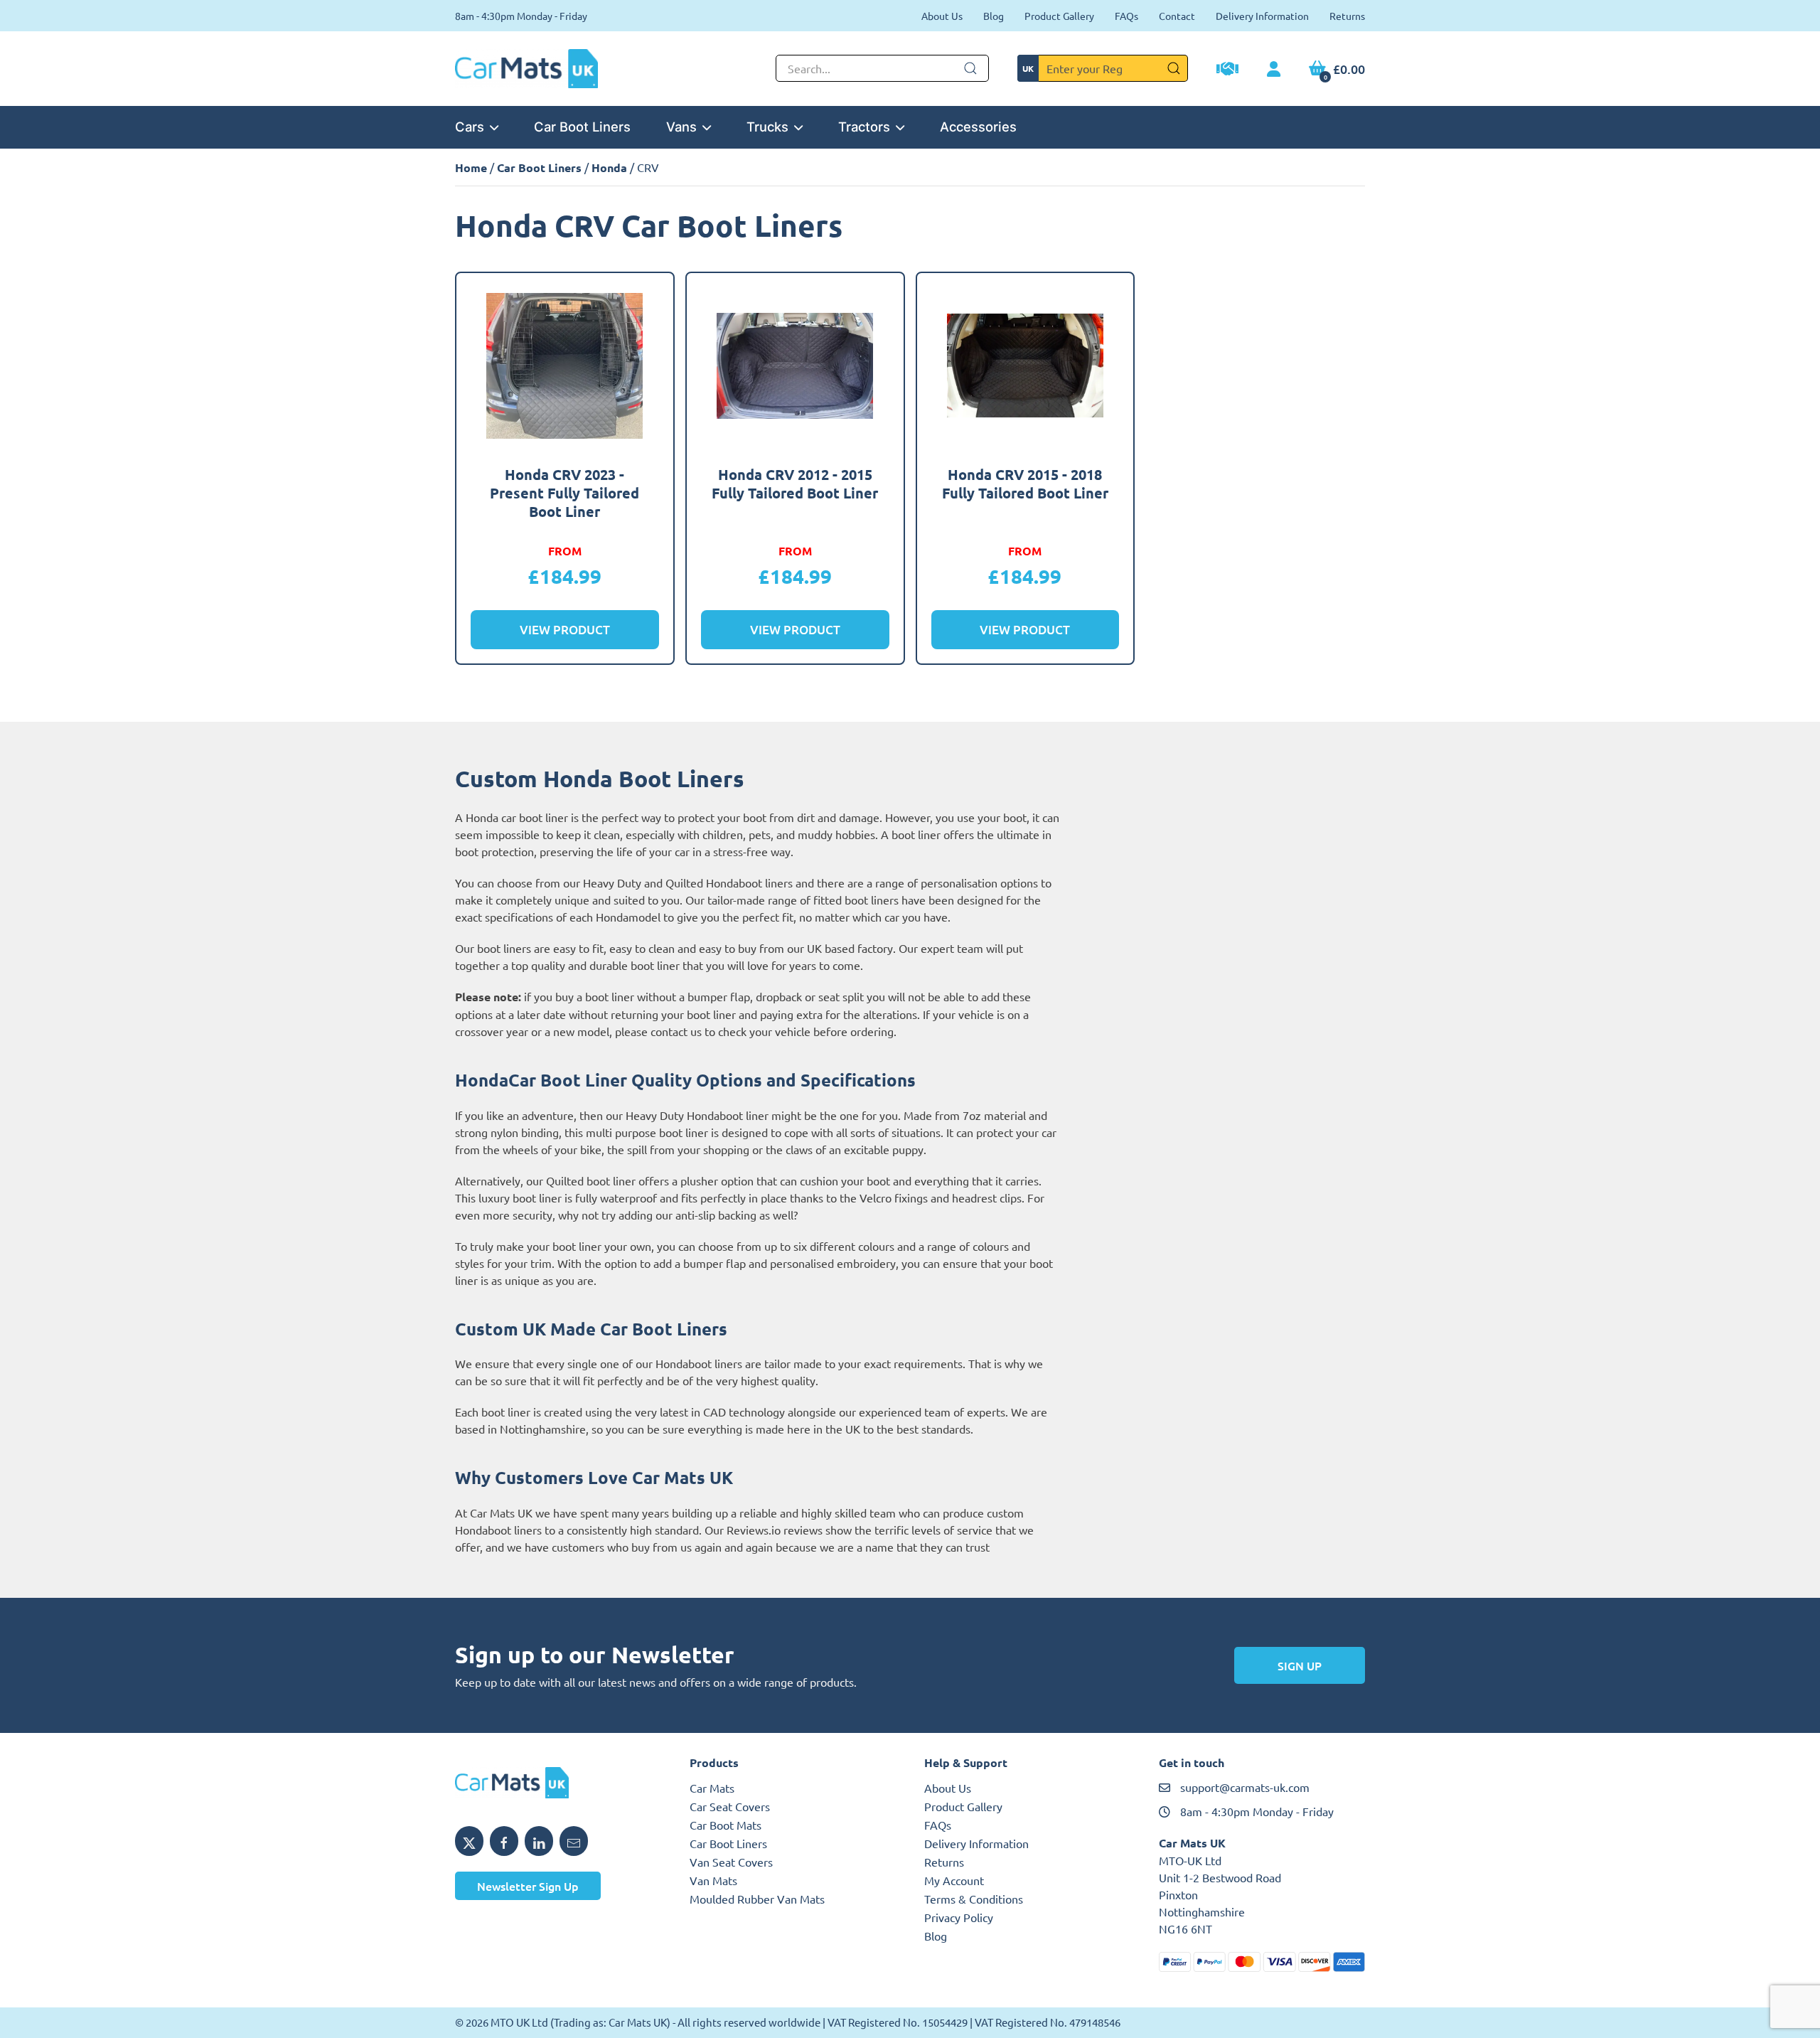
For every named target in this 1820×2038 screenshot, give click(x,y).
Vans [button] (681, 127)
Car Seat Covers (730, 1806)
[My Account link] (1274, 70)
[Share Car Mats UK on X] (469, 1841)
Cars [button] (470, 127)
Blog (994, 16)
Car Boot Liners (582, 127)
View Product (565, 630)
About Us (942, 16)
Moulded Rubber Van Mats (757, 1899)
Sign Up (1300, 1665)
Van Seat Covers (731, 1862)
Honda (609, 167)
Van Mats (713, 1880)
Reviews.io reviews (775, 1530)
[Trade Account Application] (1227, 70)
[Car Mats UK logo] (558, 1783)
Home (471, 167)
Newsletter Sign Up (528, 1886)
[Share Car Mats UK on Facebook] (504, 1841)
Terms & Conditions (974, 1899)
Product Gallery (1059, 16)
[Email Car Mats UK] (574, 1841)
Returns (1347, 16)
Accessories (978, 127)
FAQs (1126, 16)
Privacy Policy (959, 1917)
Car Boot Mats (726, 1825)
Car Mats (712, 1788)
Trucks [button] (767, 127)
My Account (954, 1880)
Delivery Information (1262, 16)
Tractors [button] (864, 127)
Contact (1177, 16)
